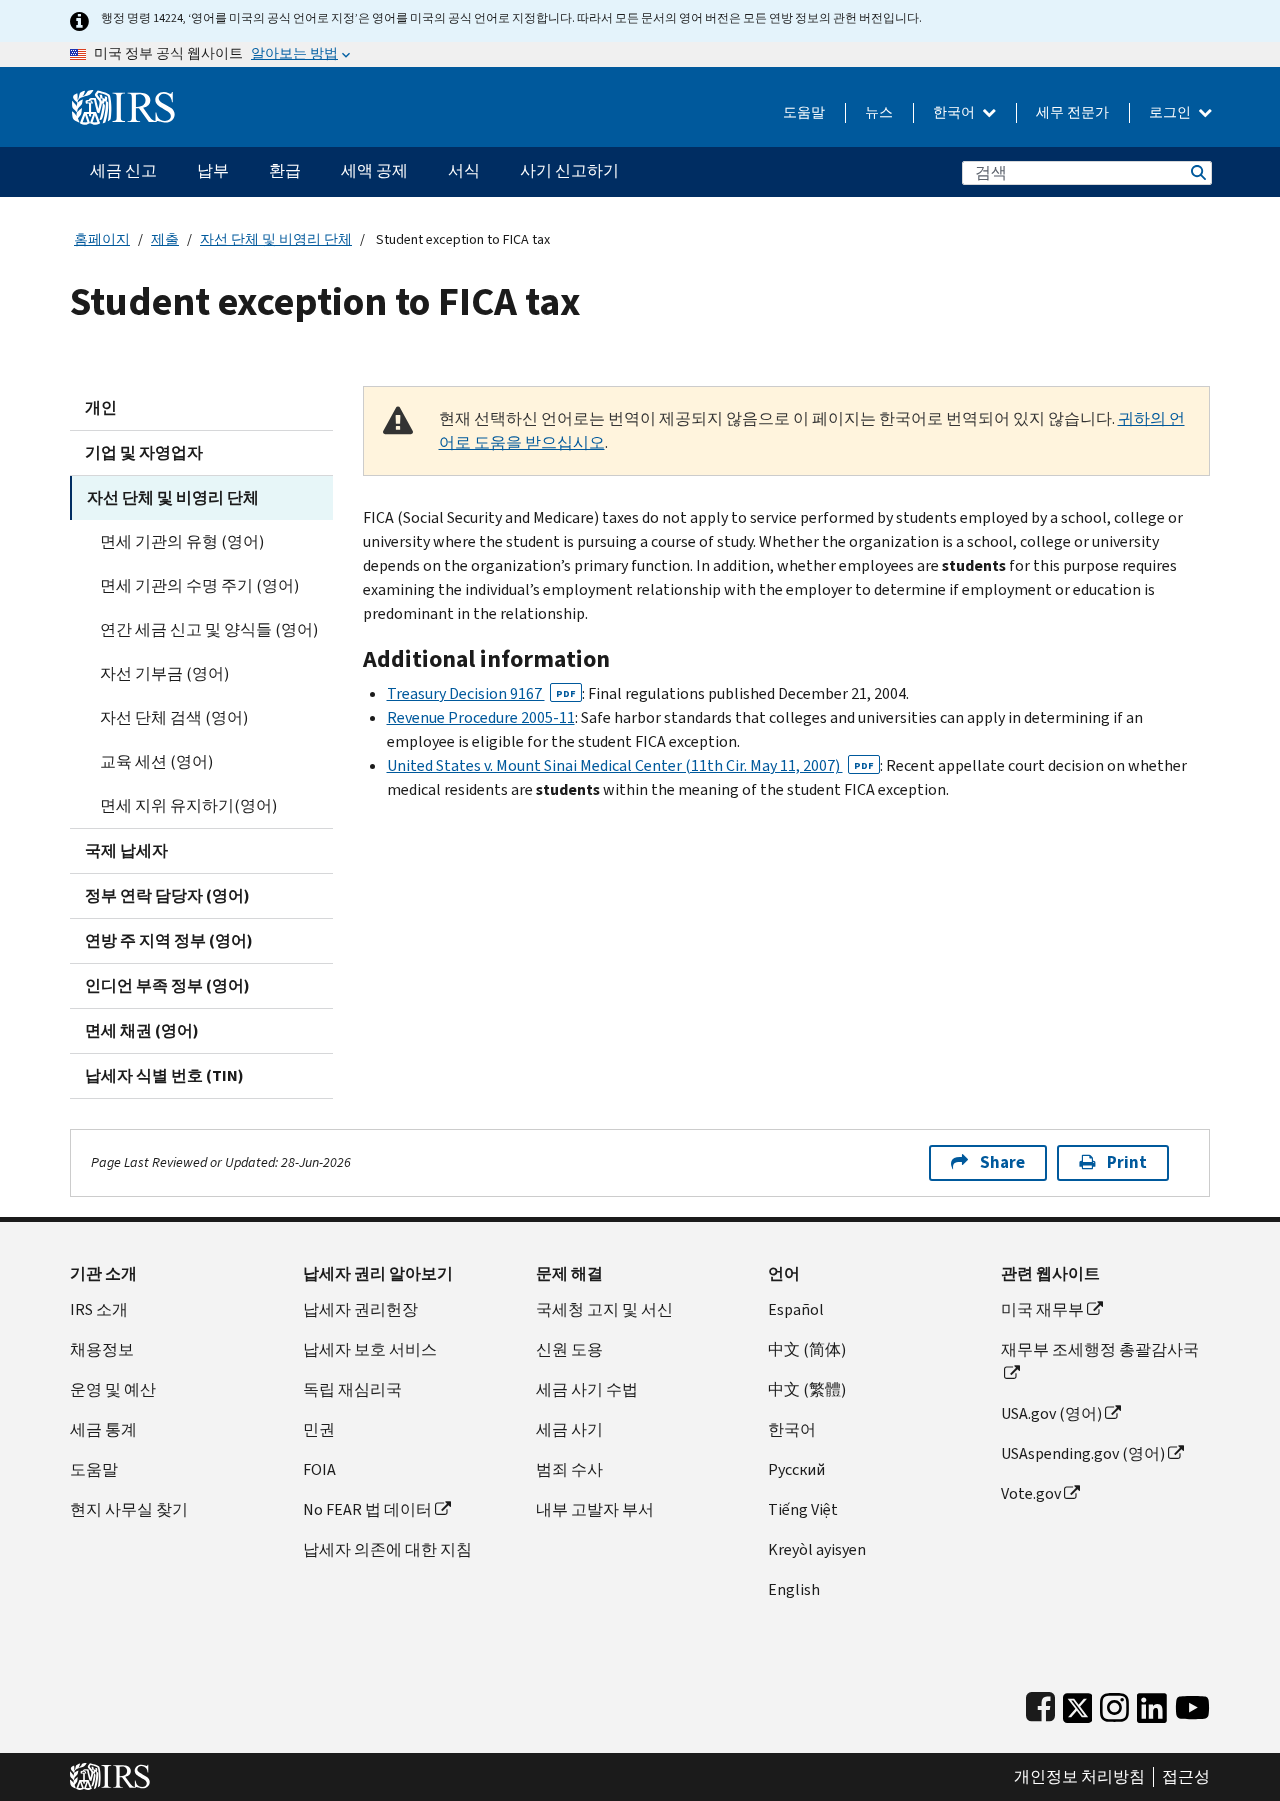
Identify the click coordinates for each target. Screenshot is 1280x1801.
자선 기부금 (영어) (164, 673)
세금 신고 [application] (123, 170)
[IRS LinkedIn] (1152, 1703)
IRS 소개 (99, 1309)
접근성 (1186, 1777)
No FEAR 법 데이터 (367, 1509)
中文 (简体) (807, 1349)
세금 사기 (569, 1429)
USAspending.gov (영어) (1083, 1453)
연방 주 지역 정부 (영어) (169, 940)
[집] (123, 99)
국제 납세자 (126, 850)
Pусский (796, 1469)
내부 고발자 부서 (595, 1509)
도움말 (804, 112)
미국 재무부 (1042, 1309)
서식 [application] (464, 170)
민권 (319, 1429)
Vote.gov (1031, 1493)
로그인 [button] (1171, 112)
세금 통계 (103, 1429)
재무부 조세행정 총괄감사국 (1100, 1349)
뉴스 (879, 112)
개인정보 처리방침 (1079, 1777)
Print (1127, 1162)
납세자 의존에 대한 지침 (387, 1549)
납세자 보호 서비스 (370, 1349)
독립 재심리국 (352, 1389)
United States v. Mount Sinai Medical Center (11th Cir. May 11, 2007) (630, 765)
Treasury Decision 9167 (481, 693)
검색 (1197, 172)
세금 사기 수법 (587, 1389)
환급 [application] (285, 170)
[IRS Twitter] (1078, 1703)
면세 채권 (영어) (142, 1030)
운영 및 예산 (113, 1389)
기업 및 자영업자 (144, 452)
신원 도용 (569, 1349)
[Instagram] (1114, 1703)
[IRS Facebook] (1040, 1703)
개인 (101, 407)
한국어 (955, 112)
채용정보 (102, 1349)
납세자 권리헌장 (360, 1309)
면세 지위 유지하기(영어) (188, 805)
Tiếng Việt (803, 1509)
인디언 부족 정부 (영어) (167, 985)
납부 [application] (213, 170)
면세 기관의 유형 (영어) (182, 541)
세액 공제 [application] (374, 170)
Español (796, 1309)
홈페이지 (102, 239)
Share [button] (1002, 1162)
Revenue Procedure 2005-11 (481, 717)
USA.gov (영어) (1051, 1413)
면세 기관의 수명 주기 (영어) (199, 585)
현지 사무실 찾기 (129, 1509)
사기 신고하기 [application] (569, 170)
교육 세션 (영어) (156, 761)
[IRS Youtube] (1192, 1703)
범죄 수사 (569, 1469)
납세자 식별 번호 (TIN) (164, 1075)
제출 (165, 239)
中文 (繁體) (807, 1389)
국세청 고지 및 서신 (604, 1309)
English (794, 1589)
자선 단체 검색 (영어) (174, 717)
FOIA (319, 1469)
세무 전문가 (1072, 112)
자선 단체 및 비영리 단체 (276, 239)
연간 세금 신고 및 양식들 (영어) (209, 629)
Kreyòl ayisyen (817, 1549)
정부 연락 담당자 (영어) (167, 895)
